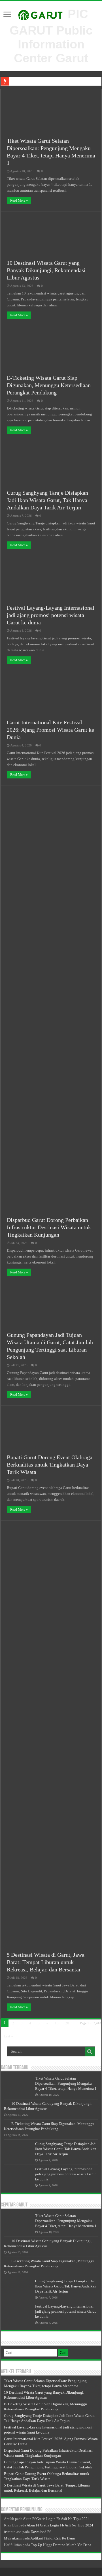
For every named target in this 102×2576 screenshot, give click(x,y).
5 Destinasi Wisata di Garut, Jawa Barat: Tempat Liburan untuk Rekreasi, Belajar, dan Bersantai (46, 1962)
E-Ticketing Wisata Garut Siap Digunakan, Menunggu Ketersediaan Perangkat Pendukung (49, 385)
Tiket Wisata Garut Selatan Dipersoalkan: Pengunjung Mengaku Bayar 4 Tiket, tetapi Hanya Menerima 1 (66, 2083)
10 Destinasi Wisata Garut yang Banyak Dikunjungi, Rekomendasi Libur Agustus (46, 270)
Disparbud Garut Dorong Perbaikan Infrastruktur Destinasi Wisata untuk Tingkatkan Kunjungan (49, 1227)
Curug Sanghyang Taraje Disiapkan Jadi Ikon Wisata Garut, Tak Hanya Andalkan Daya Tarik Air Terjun (47, 500)
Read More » (19, 200)
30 (78, 2029)
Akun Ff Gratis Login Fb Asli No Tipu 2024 (56, 2519)
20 (67, 2023)
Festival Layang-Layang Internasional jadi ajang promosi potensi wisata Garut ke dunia (51, 615)
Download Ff (41, 2532)
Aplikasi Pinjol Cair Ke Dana (53, 2538)
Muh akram (13, 2538)
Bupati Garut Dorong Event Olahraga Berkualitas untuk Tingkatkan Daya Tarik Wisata (50, 1465)
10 (57, 2023)
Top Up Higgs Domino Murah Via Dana (61, 2545)
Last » (8, 2036)
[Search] (90, 2052)
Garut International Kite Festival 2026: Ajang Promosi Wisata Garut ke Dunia (50, 730)
